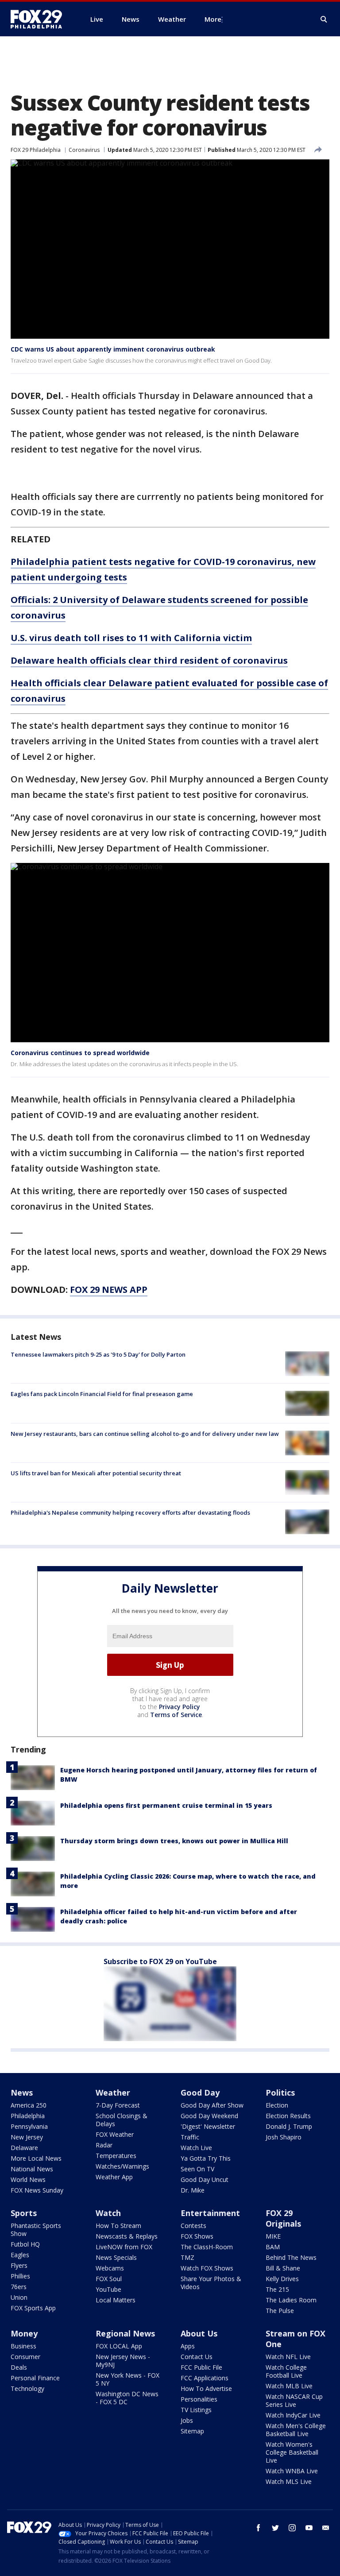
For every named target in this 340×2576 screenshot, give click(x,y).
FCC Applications (205, 2378)
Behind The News (291, 2257)
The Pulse (280, 2311)
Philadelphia (28, 2116)
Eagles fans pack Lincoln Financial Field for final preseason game (102, 1394)
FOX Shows (197, 2236)
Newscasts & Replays (127, 2236)
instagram (292, 2528)
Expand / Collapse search (324, 19)
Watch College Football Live (286, 2371)
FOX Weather (115, 2134)
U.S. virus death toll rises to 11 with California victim (131, 638)
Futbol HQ (25, 2244)
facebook (259, 2528)
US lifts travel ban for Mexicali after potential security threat (96, 1473)
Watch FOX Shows (207, 2268)
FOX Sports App (33, 2308)
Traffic (190, 2137)
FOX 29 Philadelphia (36, 150)
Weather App (114, 2177)
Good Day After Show (212, 2105)
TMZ (187, 2257)
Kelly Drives (282, 2279)
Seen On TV (197, 2169)
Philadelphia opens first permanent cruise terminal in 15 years (166, 1805)
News (22, 2093)
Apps (188, 2346)
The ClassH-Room (207, 2247)
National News (32, 2169)
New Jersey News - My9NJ (123, 2361)
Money (24, 2333)
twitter (275, 2528)
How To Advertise (206, 2388)
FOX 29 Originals (283, 2218)
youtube (309, 2528)
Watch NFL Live (288, 2357)
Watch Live (196, 2148)
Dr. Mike (193, 2190)
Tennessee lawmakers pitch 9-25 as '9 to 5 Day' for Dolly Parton (98, 1354)
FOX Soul (109, 2279)
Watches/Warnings (122, 2166)
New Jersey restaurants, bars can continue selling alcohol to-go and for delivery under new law (145, 1434)
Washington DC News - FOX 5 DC (127, 2398)
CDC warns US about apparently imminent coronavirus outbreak (113, 349)
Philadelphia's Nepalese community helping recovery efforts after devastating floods (130, 1512)
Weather (113, 2093)
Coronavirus (84, 150)
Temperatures (116, 2156)
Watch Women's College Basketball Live (292, 2452)
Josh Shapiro (284, 2137)
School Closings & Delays (122, 2120)
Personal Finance (35, 2378)
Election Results (288, 2116)
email (326, 2528)
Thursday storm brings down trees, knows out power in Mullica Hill (174, 1841)
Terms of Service (176, 1715)
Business (23, 2346)
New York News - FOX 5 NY (127, 2379)
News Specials (116, 2257)
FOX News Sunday (37, 2190)
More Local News (36, 2158)
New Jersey (27, 2137)
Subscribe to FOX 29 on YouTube (160, 1961)
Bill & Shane (283, 2268)
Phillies (20, 2276)
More (213, 19)
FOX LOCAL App (119, 2346)
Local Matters (116, 2300)
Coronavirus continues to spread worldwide (80, 1053)
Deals (19, 2367)
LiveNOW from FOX (124, 2247)
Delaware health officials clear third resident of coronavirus (149, 660)
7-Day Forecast (118, 2105)
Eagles (20, 2255)
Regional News (125, 2333)
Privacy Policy (180, 1707)
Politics (280, 2093)
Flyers (19, 2265)
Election (277, 2105)
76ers (19, 2287)
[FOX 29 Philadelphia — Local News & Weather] (40, 19)
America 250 (29, 2105)
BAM (273, 2247)
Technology (27, 2388)
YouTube (108, 2289)
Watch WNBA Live (292, 2471)
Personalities (199, 2399)
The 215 (277, 2289)
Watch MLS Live (289, 2481)
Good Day (200, 2093)
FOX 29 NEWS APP (109, 1290)
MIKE (273, 2236)
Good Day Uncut (205, 2180)
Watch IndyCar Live (293, 2415)
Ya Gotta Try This (206, 2158)
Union (19, 2297)
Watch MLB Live (289, 2386)
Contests (193, 2226)
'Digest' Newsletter (208, 2126)
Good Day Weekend (209, 2116)
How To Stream (118, 2226)
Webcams (110, 2268)
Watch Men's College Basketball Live (296, 2430)
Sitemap (192, 2431)
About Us (199, 2333)
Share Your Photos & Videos (211, 2283)
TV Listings (196, 2410)
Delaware (24, 2148)
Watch (108, 2213)
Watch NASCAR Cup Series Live (294, 2400)
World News (28, 2180)
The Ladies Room (291, 2300)
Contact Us (197, 2357)
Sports (24, 2213)
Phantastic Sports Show (36, 2230)
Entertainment (210, 2213)
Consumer (25, 2357)
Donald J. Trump (289, 2126)
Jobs (187, 2420)
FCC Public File (201, 2367)
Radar (104, 2145)
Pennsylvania (29, 2126)
